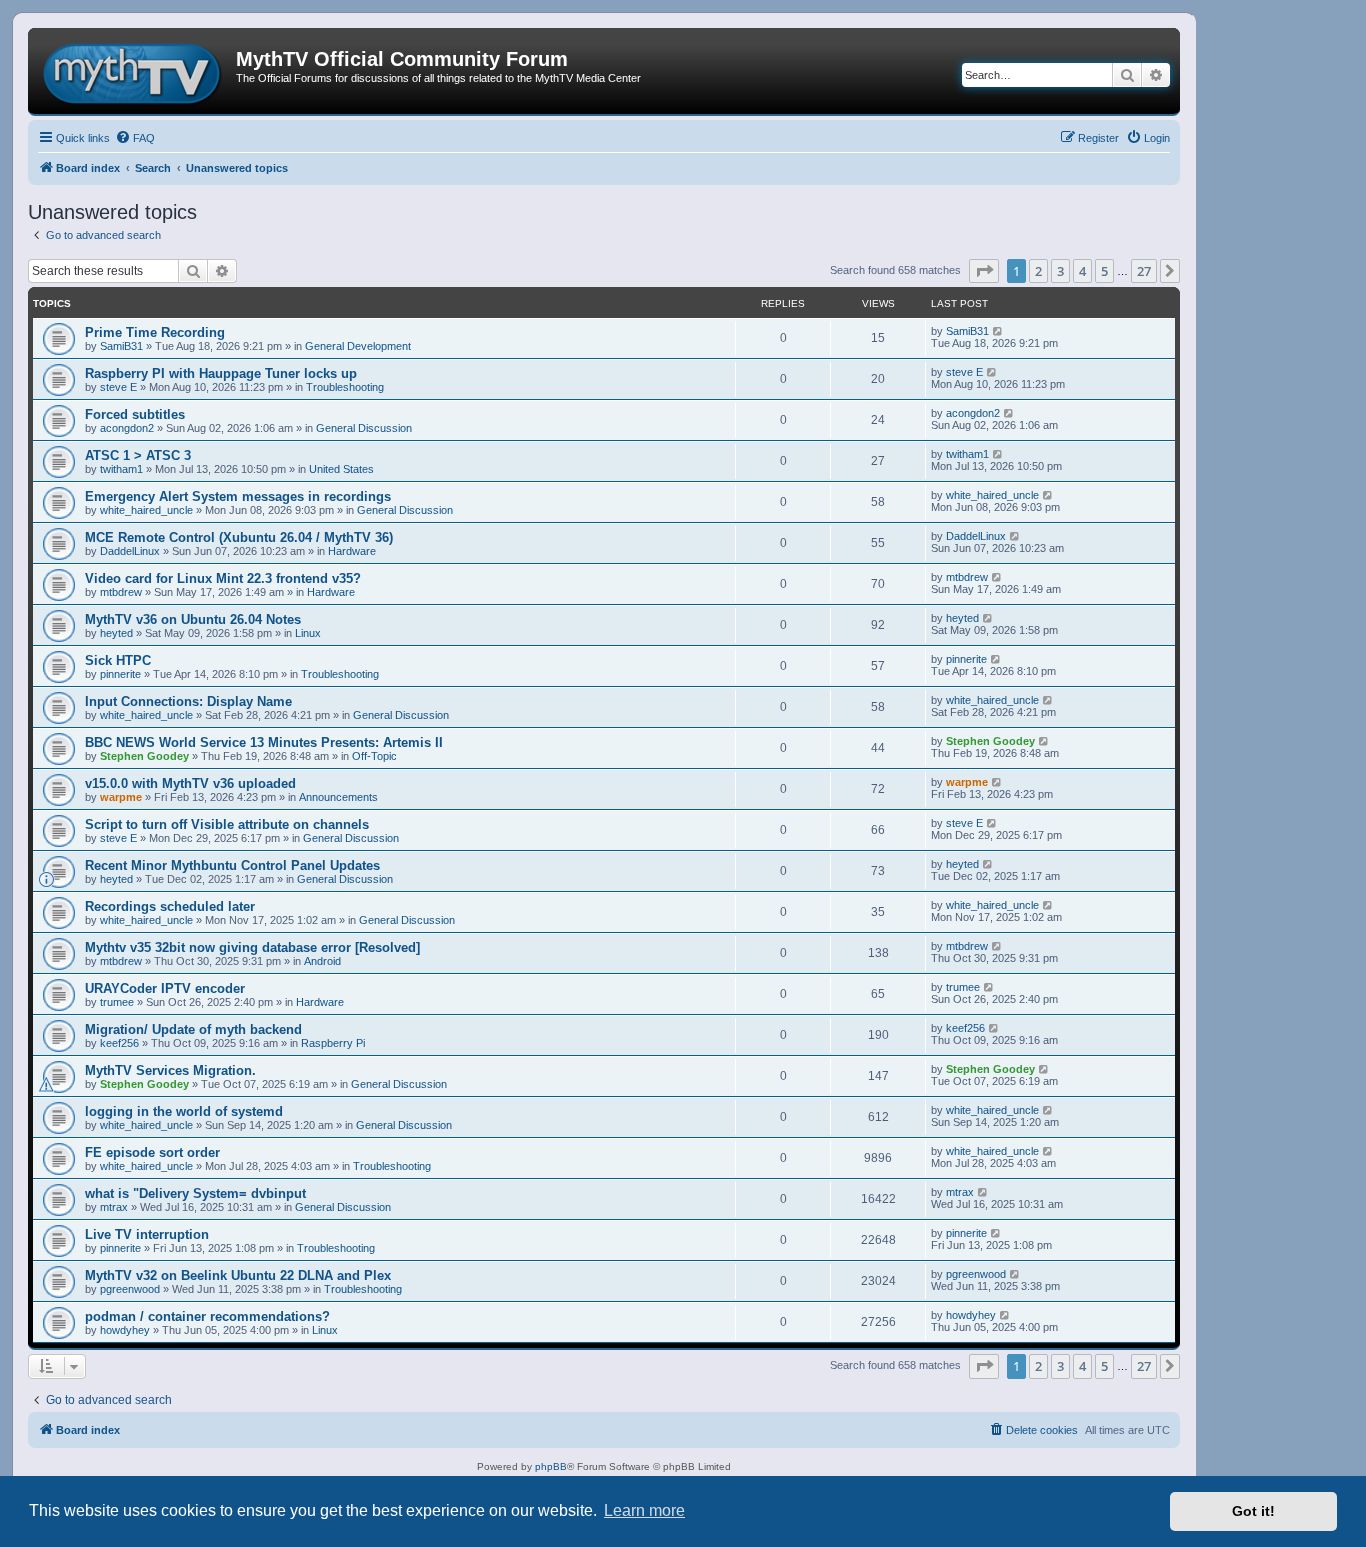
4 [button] (1082, 271)
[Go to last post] (998, 331)
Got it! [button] (1253, 1511)
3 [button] (1060, 271)
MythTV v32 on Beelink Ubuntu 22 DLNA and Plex (238, 1275)
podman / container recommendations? (207, 1316)
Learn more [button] (644, 1510)
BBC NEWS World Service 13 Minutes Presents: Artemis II (264, 742)
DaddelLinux (130, 551)
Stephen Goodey (144, 756)
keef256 (119, 1043)
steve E (118, 387)
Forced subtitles (135, 414)
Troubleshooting (345, 387)
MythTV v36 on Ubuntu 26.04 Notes (193, 619)
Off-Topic (374, 756)
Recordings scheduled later (170, 906)
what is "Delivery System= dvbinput (195, 1193)
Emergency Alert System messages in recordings (238, 496)
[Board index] (134, 71)
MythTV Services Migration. (170, 1070)
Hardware (352, 551)
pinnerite (120, 674)
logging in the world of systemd (184, 1111)
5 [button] (1104, 271)
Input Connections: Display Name (188, 701)
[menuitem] (135, 138)
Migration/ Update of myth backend (193, 1029)
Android (322, 961)
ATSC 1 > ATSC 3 (138, 455)
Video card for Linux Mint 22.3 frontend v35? (223, 578)
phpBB (551, 1466)
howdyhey (125, 1330)
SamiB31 (121, 346)
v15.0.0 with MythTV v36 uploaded (190, 783)
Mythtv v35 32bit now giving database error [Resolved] (252, 947)
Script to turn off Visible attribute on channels (227, 824)
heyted (116, 633)
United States (341, 469)
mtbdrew (121, 592)
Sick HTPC (118, 660)
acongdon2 (127, 428)
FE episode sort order (152, 1152)
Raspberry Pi (333, 1043)
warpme (121, 797)
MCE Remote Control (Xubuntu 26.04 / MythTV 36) (239, 537)
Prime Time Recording (155, 332)
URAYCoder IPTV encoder (165, 988)
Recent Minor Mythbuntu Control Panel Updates (232, 865)
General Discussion (364, 428)
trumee (117, 1002)
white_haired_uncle (146, 510)
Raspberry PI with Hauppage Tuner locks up (221, 373)
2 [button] (1038, 271)
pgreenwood (130, 1289)
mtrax (114, 1207)
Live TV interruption (147, 1234)
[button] (984, 271)
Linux (308, 633)
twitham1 (121, 469)
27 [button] (1144, 271)
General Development (358, 346)
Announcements (338, 797)
